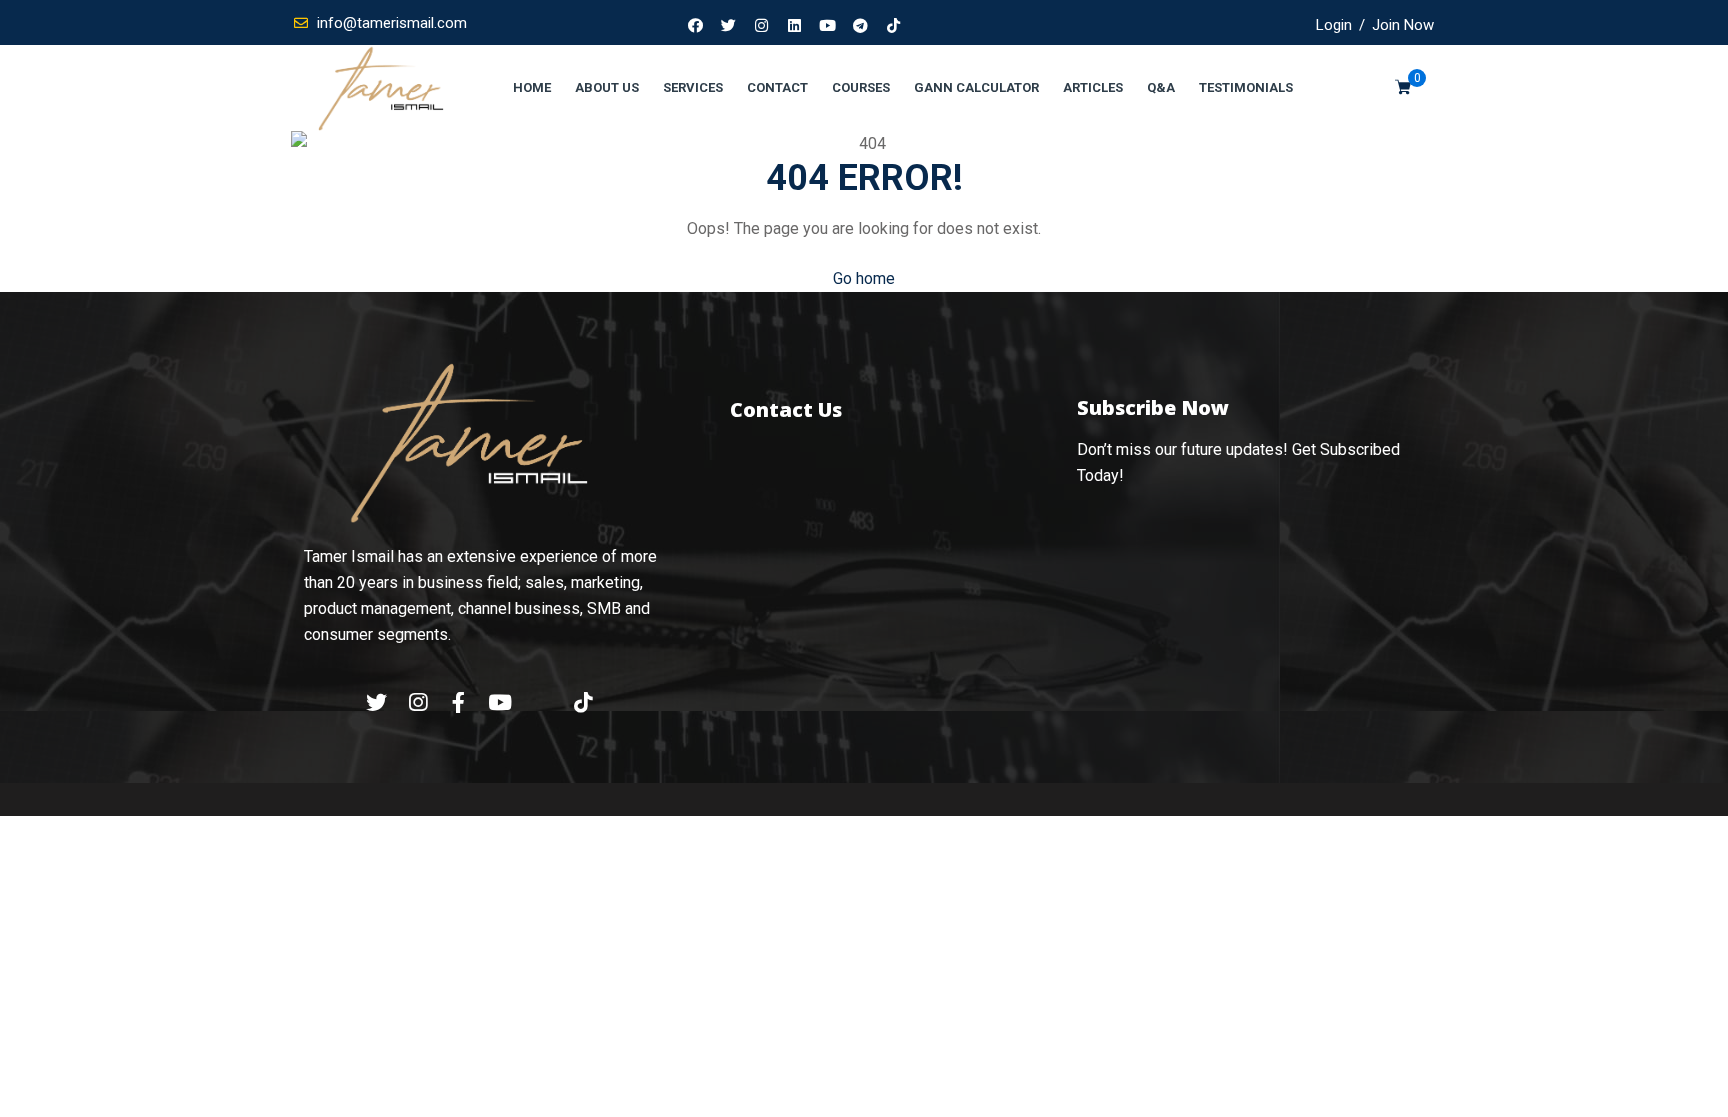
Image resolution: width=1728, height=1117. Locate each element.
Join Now (1403, 25)
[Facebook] (696, 25)
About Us (607, 87)
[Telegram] (861, 25)
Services (693, 87)
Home (532, 87)
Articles (1093, 87)
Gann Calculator (976, 87)
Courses (861, 87)
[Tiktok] (894, 25)
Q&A (1161, 87)
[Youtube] (828, 25)
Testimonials (1246, 87)
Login (1334, 25)
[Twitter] (729, 25)
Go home (864, 278)
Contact (777, 87)
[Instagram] (762, 25)
